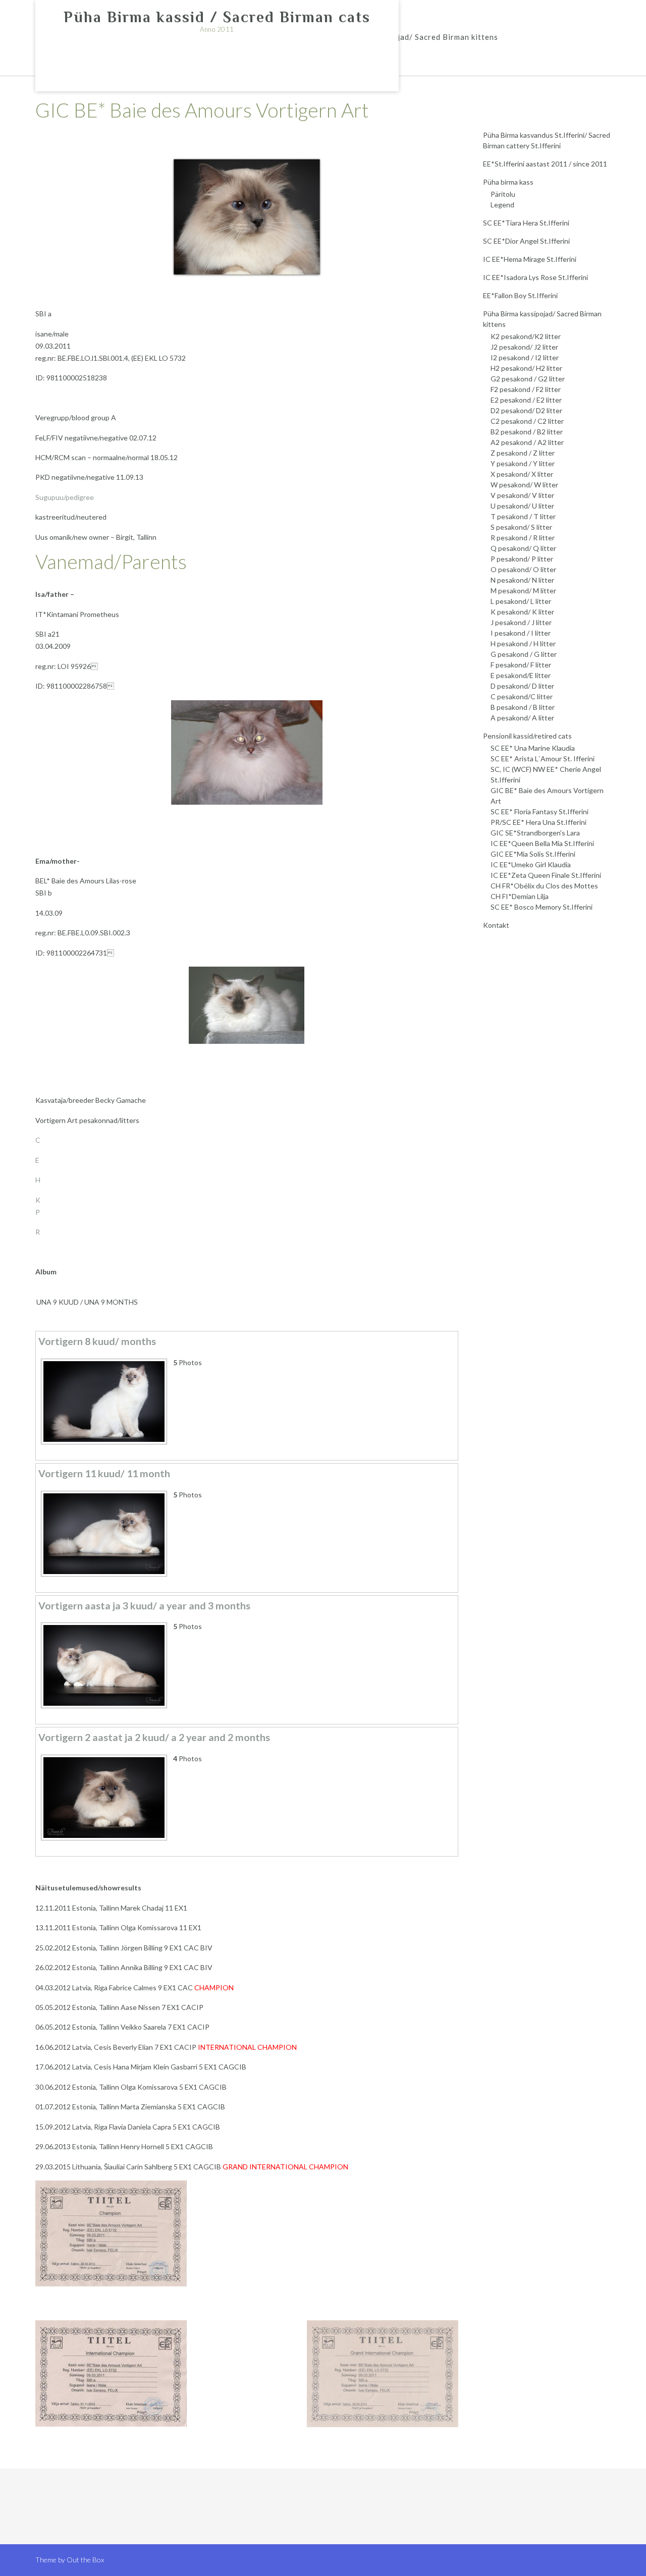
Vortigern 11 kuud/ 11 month (104, 1473)
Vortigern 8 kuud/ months (97, 1341)
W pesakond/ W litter (524, 485)
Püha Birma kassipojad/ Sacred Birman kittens (411, 37)
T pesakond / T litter (523, 516)
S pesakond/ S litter (521, 527)
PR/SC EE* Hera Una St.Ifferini (539, 822)
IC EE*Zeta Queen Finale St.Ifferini (546, 875)
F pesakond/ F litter (521, 665)
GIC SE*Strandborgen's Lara (535, 833)
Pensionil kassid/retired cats (527, 736)
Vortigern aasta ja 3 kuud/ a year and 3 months (144, 1606)
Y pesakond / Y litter (523, 463)
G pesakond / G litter (524, 654)
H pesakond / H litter (523, 643)
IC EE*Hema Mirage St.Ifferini (530, 259)
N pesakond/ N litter (522, 580)
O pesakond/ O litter (523, 569)
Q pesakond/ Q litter (523, 548)
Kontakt (496, 925)
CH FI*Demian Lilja (520, 896)
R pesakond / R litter (523, 538)
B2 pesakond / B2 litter (527, 432)
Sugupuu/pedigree (65, 497)
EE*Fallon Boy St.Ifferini (520, 295)
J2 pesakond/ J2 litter (524, 347)
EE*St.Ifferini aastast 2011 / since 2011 (545, 164)
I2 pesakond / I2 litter (525, 357)
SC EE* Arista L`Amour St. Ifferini (543, 759)
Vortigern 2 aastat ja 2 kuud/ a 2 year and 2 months (154, 1737)
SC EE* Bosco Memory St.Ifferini (542, 907)
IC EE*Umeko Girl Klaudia (531, 864)
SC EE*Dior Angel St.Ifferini (526, 241)
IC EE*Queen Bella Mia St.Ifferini (542, 843)
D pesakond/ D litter (522, 686)
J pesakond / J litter (521, 622)
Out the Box (85, 2560)
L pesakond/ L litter (521, 601)
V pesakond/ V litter (522, 495)
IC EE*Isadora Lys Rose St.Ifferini (535, 277)
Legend (502, 205)
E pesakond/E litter (521, 675)
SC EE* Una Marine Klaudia (533, 748)
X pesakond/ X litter (522, 474)
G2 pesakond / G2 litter (528, 379)
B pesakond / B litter (523, 707)
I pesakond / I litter (521, 633)
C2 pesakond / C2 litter (527, 421)
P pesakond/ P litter (522, 559)
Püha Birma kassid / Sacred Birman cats (217, 17)
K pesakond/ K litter (522, 612)
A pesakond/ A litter (522, 718)
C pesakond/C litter (522, 696)
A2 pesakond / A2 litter (527, 442)
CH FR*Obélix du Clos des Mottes (544, 886)
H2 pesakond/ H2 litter (526, 368)
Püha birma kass (508, 182)
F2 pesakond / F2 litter (526, 389)
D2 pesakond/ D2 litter (526, 410)
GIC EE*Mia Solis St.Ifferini (533, 854)
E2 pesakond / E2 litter (526, 400)
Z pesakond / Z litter (523, 453)
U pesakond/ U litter (522, 506)
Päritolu (503, 194)
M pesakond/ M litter (523, 591)
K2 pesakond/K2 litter (526, 336)
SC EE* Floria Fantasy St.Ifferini (540, 811)
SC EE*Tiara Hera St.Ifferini (526, 223)
